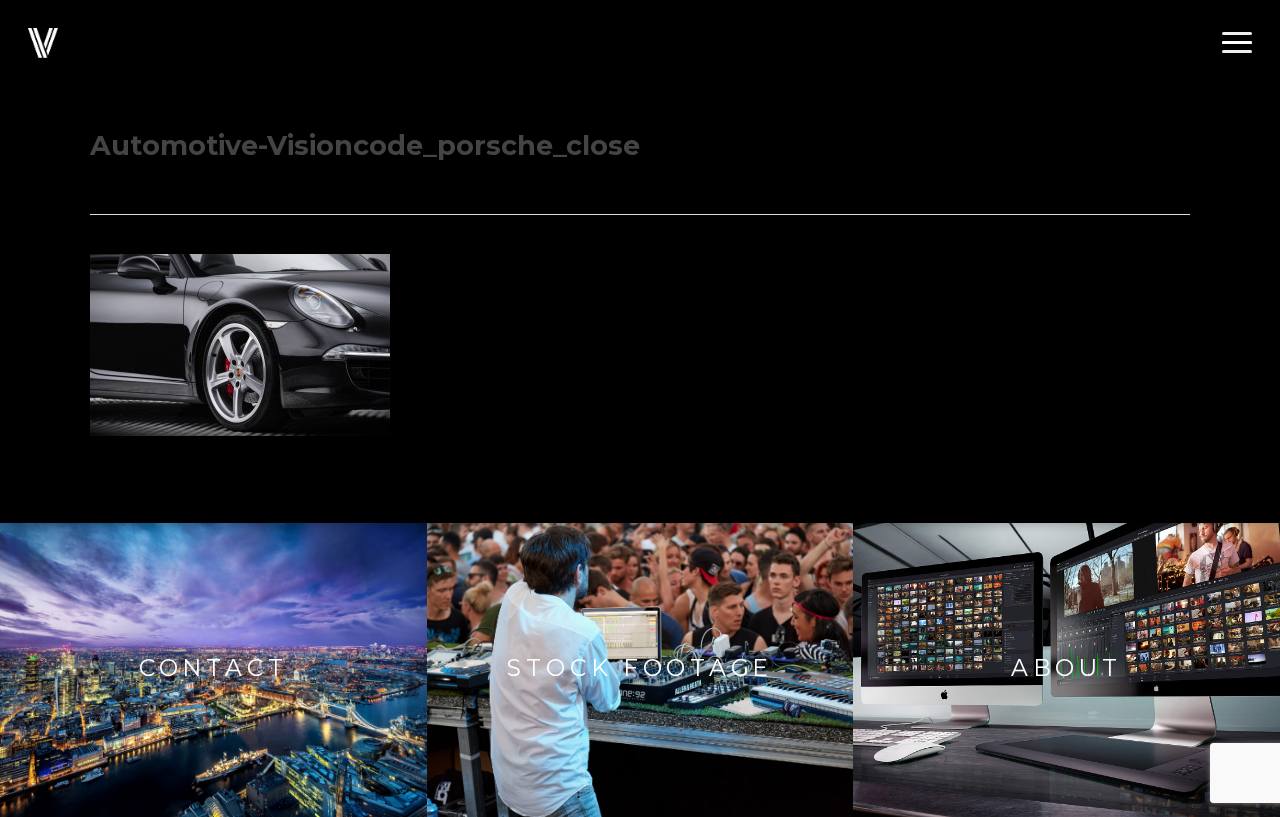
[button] (1237, 43)
